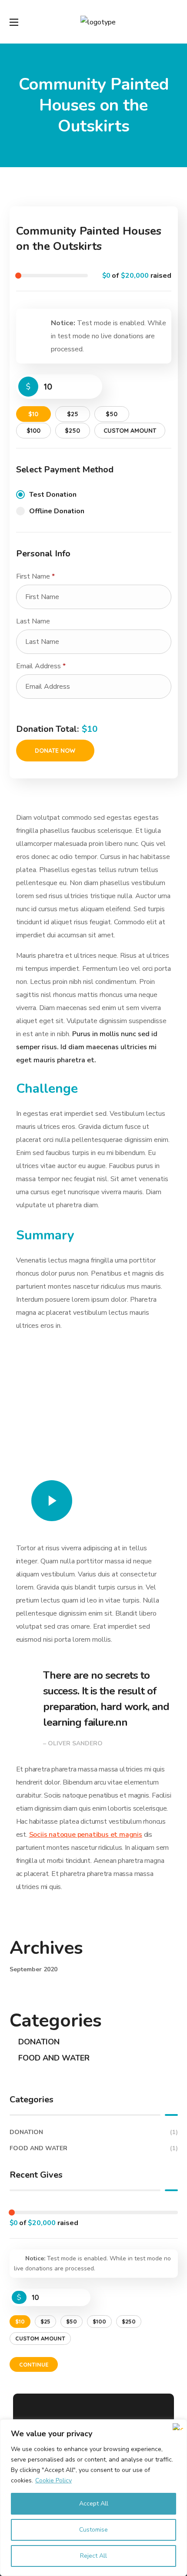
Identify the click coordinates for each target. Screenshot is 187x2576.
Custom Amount (130, 431)
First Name (35, 576)
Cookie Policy (53, 2480)
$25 (73, 414)
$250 (72, 431)
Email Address (41, 666)
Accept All (94, 2504)
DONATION (39, 2042)
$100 (33, 431)
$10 (33, 414)
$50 (112, 414)
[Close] (178, 2427)
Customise (93, 2530)
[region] (93, 2498)
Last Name (34, 621)
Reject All (93, 2556)
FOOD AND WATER (54, 2058)
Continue (34, 2364)
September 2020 (33, 1969)
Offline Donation (57, 511)
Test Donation (53, 495)
